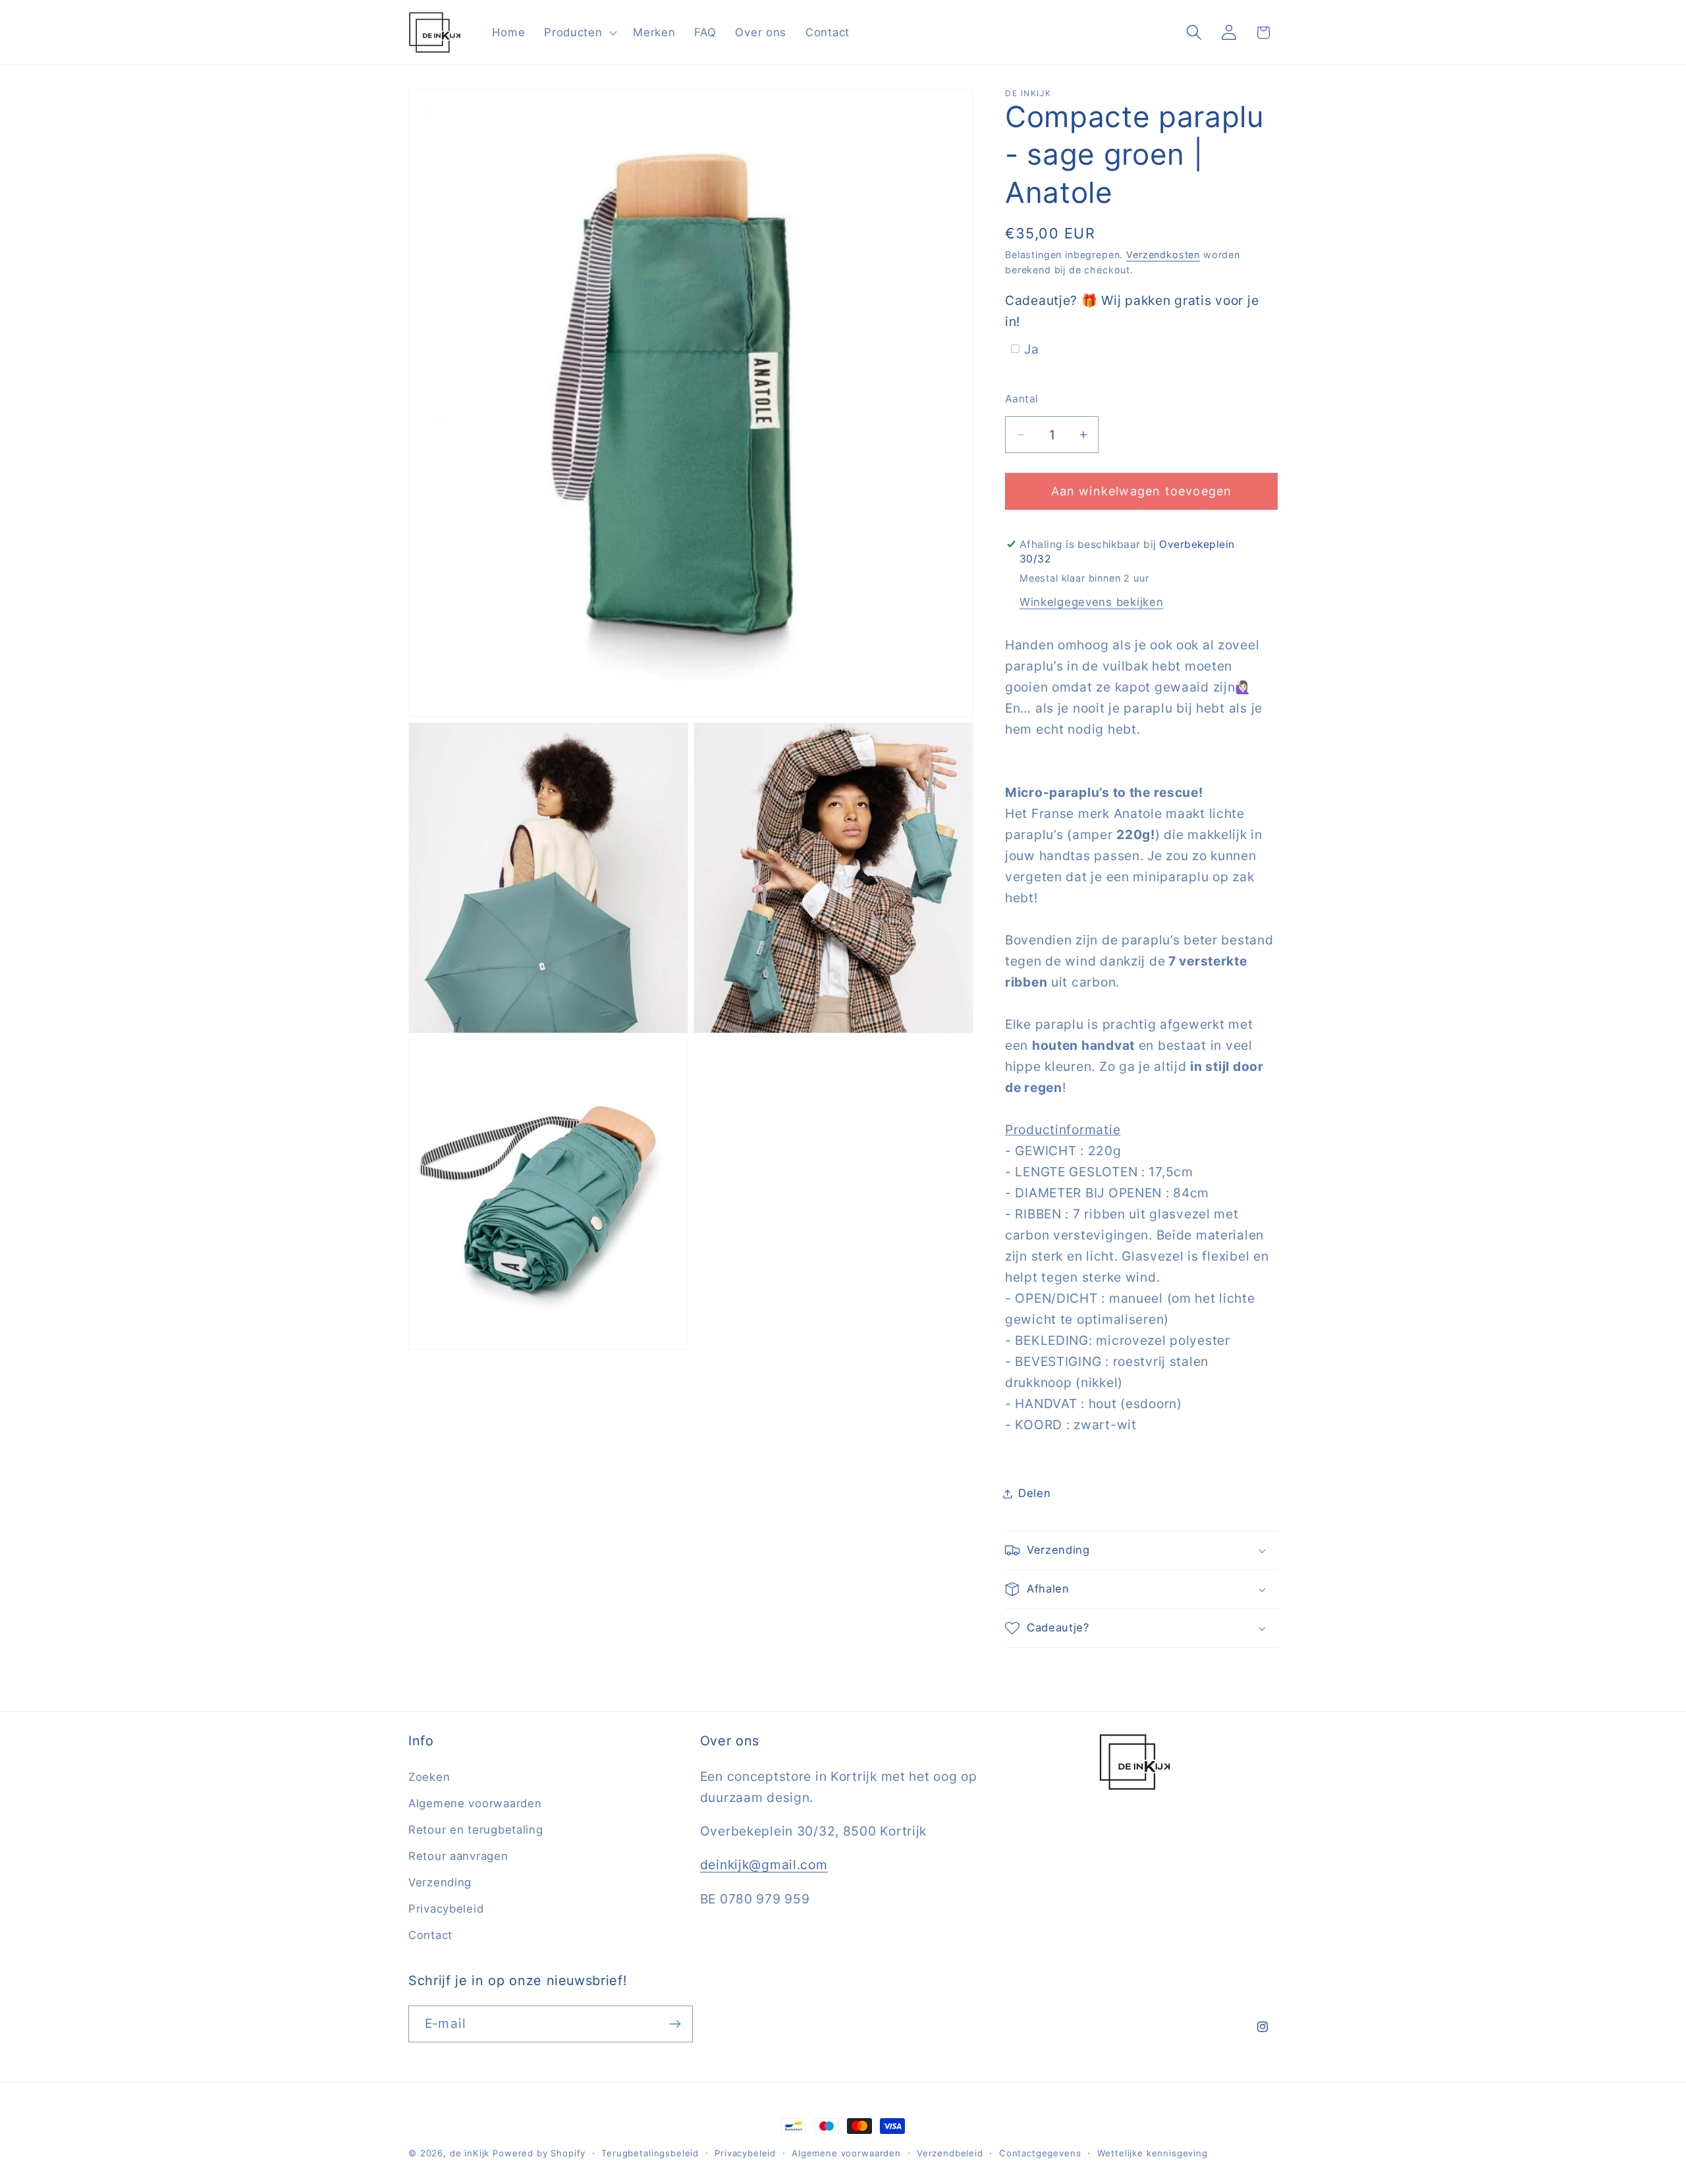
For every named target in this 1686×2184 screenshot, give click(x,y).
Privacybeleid (446, 1909)
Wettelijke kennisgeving (1153, 2153)
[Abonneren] (675, 2024)
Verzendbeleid (950, 2153)
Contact (430, 1935)
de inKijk (470, 2153)
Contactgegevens (1040, 2153)
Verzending (440, 1882)
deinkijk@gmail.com (764, 1865)
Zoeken (429, 1777)
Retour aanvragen (458, 1856)
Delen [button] (1035, 1493)
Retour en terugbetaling (476, 1830)
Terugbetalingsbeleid (650, 2153)
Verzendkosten (1163, 255)
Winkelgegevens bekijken (1092, 602)
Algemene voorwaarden (475, 1803)
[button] (579, 32)
